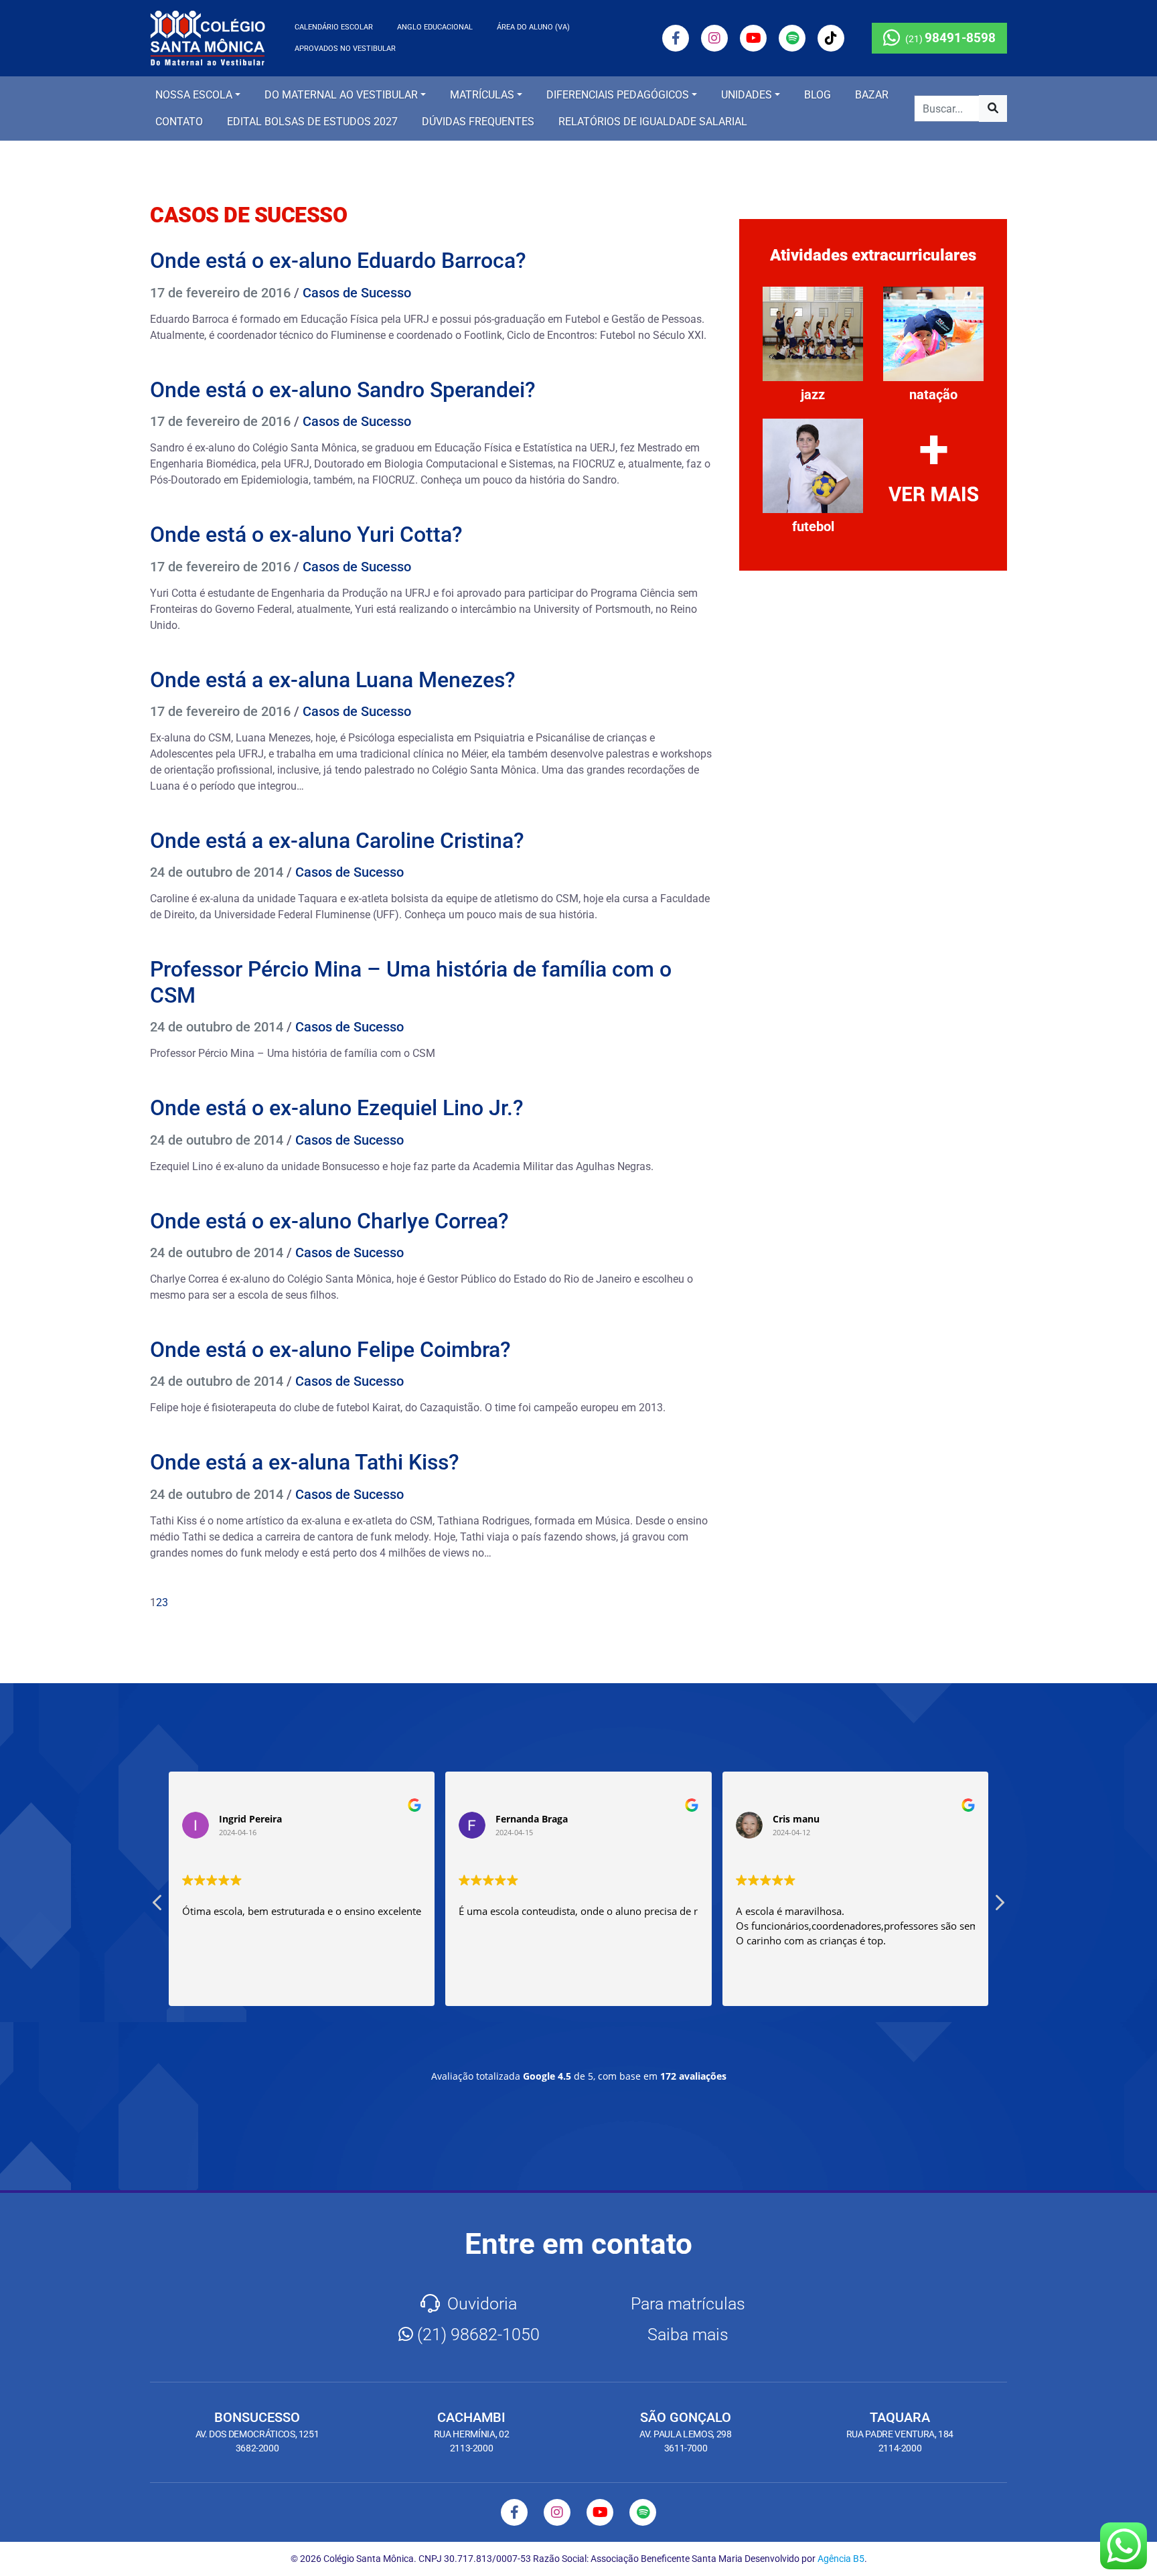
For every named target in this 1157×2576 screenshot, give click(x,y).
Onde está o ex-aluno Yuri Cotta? (306, 534)
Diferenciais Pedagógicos (618, 95)
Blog (818, 95)
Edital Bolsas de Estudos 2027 (312, 122)
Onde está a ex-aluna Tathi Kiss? (305, 1462)
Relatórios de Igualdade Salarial (653, 122)
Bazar (872, 95)
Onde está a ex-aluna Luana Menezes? (333, 680)
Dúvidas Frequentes (478, 122)
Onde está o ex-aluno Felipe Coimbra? (330, 1350)
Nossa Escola (194, 95)
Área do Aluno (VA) (533, 27)
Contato (179, 122)
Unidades (747, 95)
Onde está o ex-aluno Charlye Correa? (329, 1221)
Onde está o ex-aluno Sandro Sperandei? (343, 390)
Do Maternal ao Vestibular (341, 95)
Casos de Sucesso (357, 293)
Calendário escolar (334, 27)
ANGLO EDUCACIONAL (435, 27)
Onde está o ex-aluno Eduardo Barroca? (338, 261)
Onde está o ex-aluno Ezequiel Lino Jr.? (337, 1108)
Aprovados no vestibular (345, 49)
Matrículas (482, 95)
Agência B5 (841, 2559)
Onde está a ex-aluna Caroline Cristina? (337, 841)
